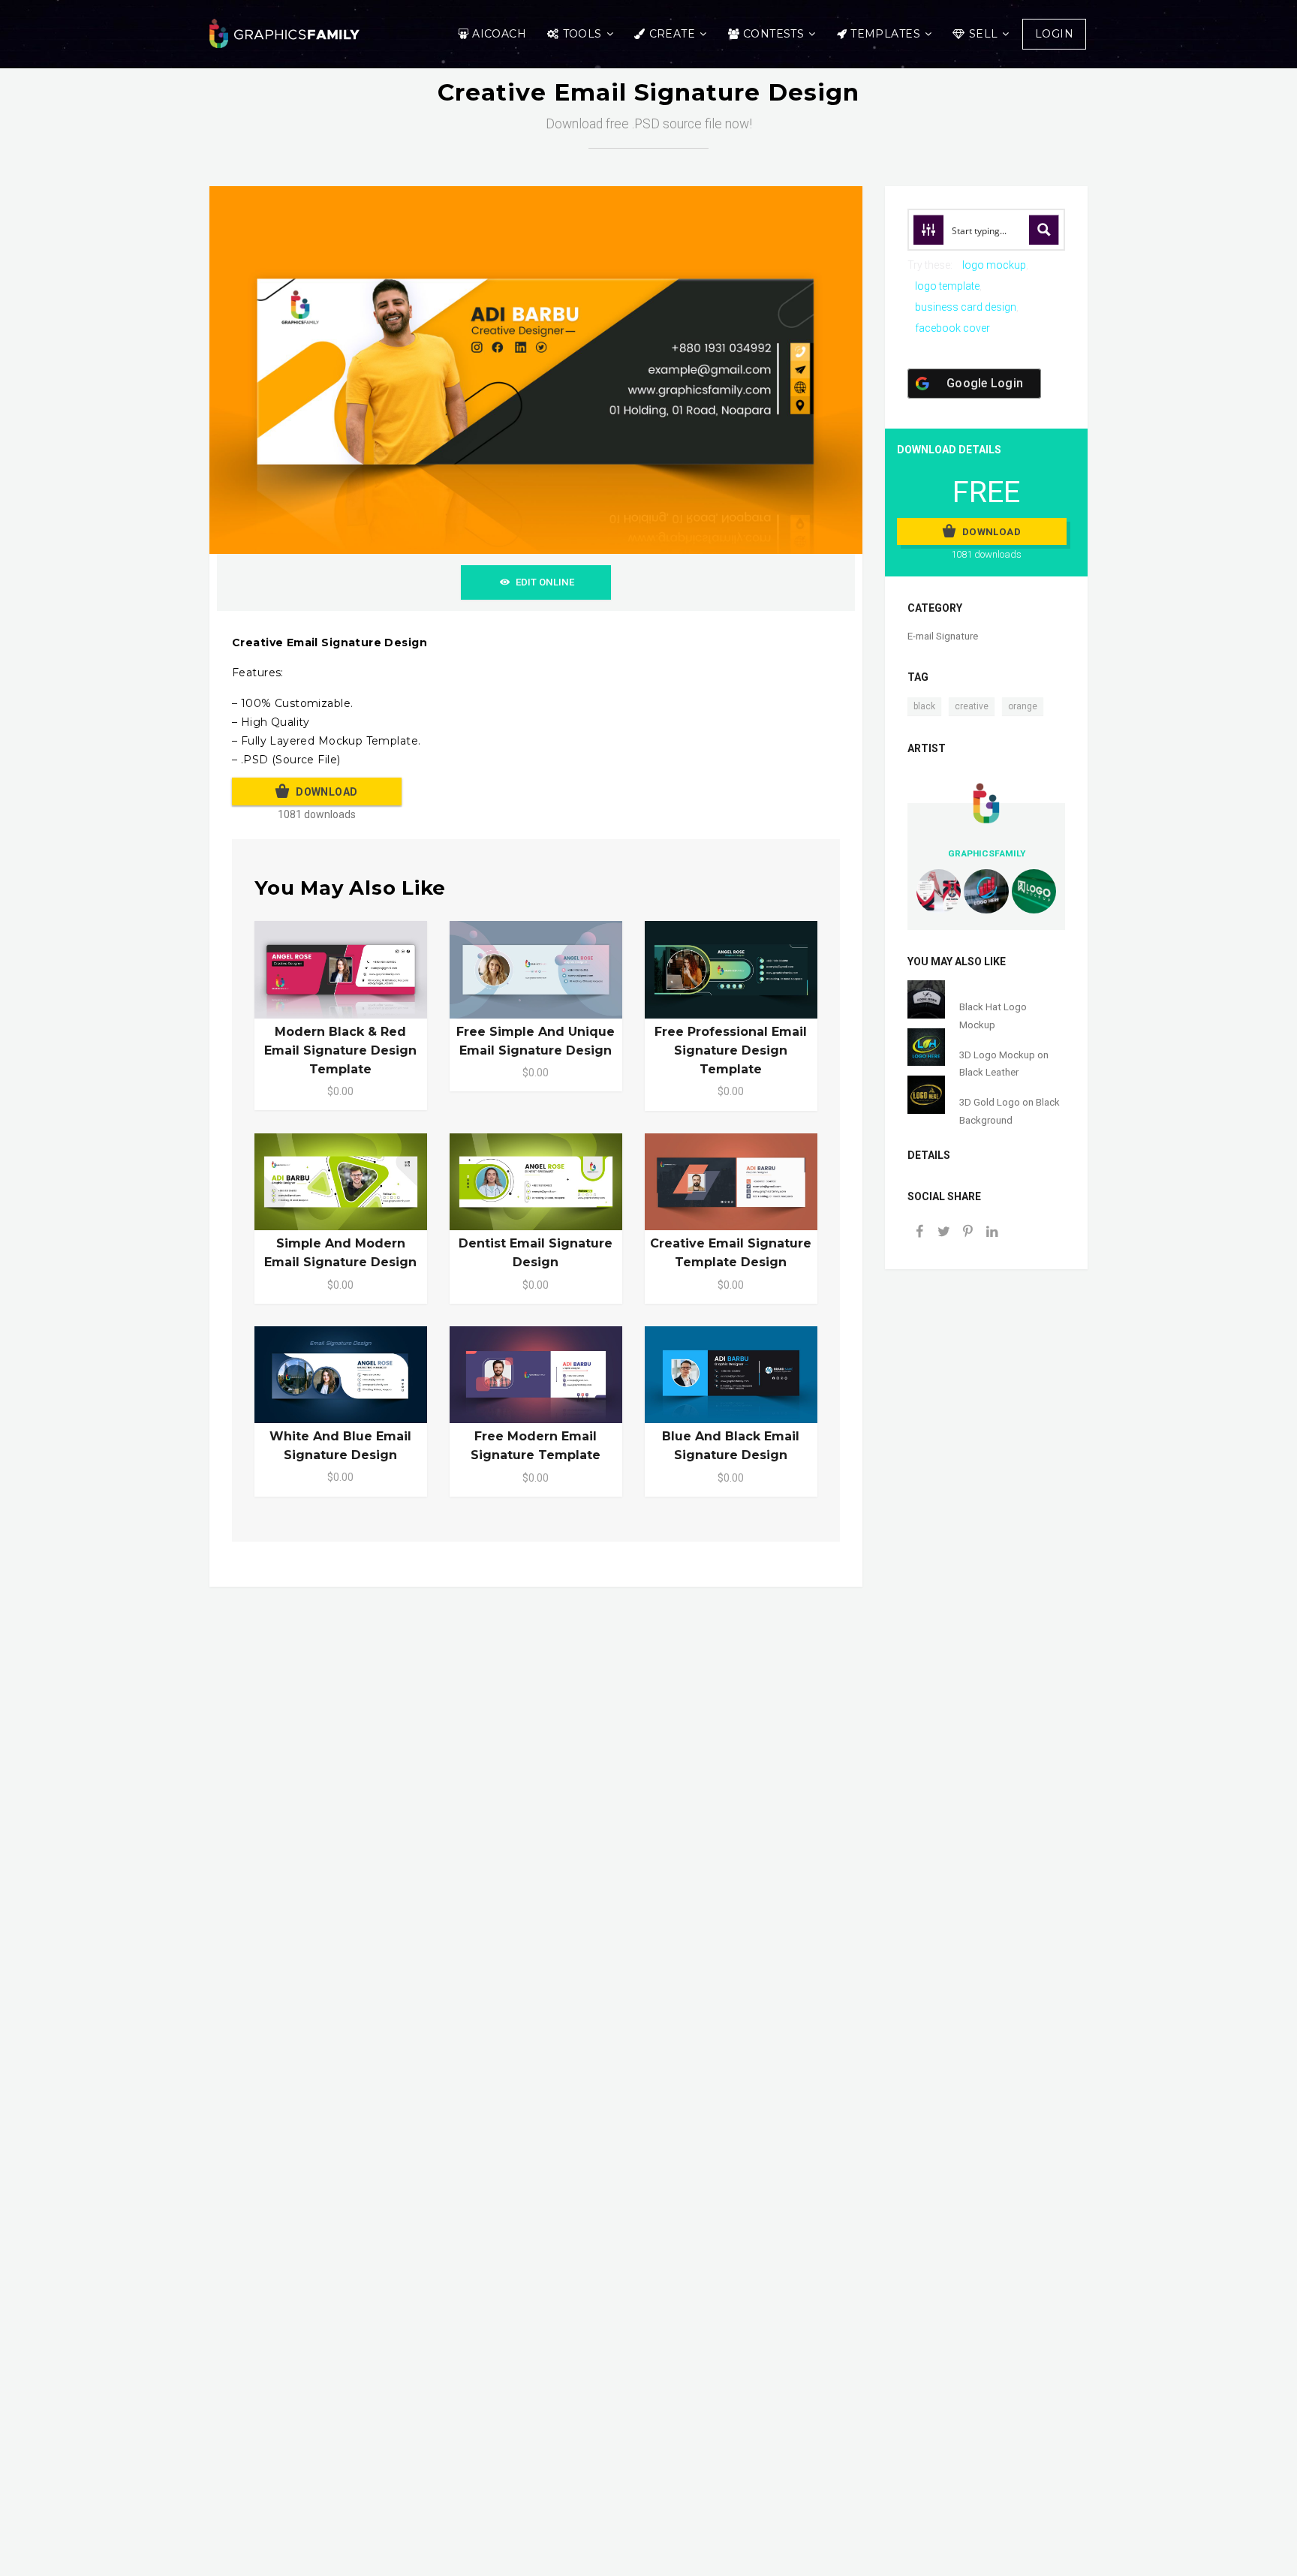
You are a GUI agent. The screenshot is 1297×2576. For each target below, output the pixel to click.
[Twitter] (943, 1233)
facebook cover (952, 328)
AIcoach (499, 34)
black (924, 706)
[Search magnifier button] (1044, 230)
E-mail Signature (943, 636)
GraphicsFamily (987, 853)
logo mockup (994, 265)
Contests (773, 34)
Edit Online (545, 582)
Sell (984, 34)
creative (972, 706)
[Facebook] (919, 1233)
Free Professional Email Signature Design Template (731, 1050)
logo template (947, 286)
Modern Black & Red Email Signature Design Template (340, 1050)
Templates (885, 34)
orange (1023, 706)
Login (1054, 34)
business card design (966, 307)
